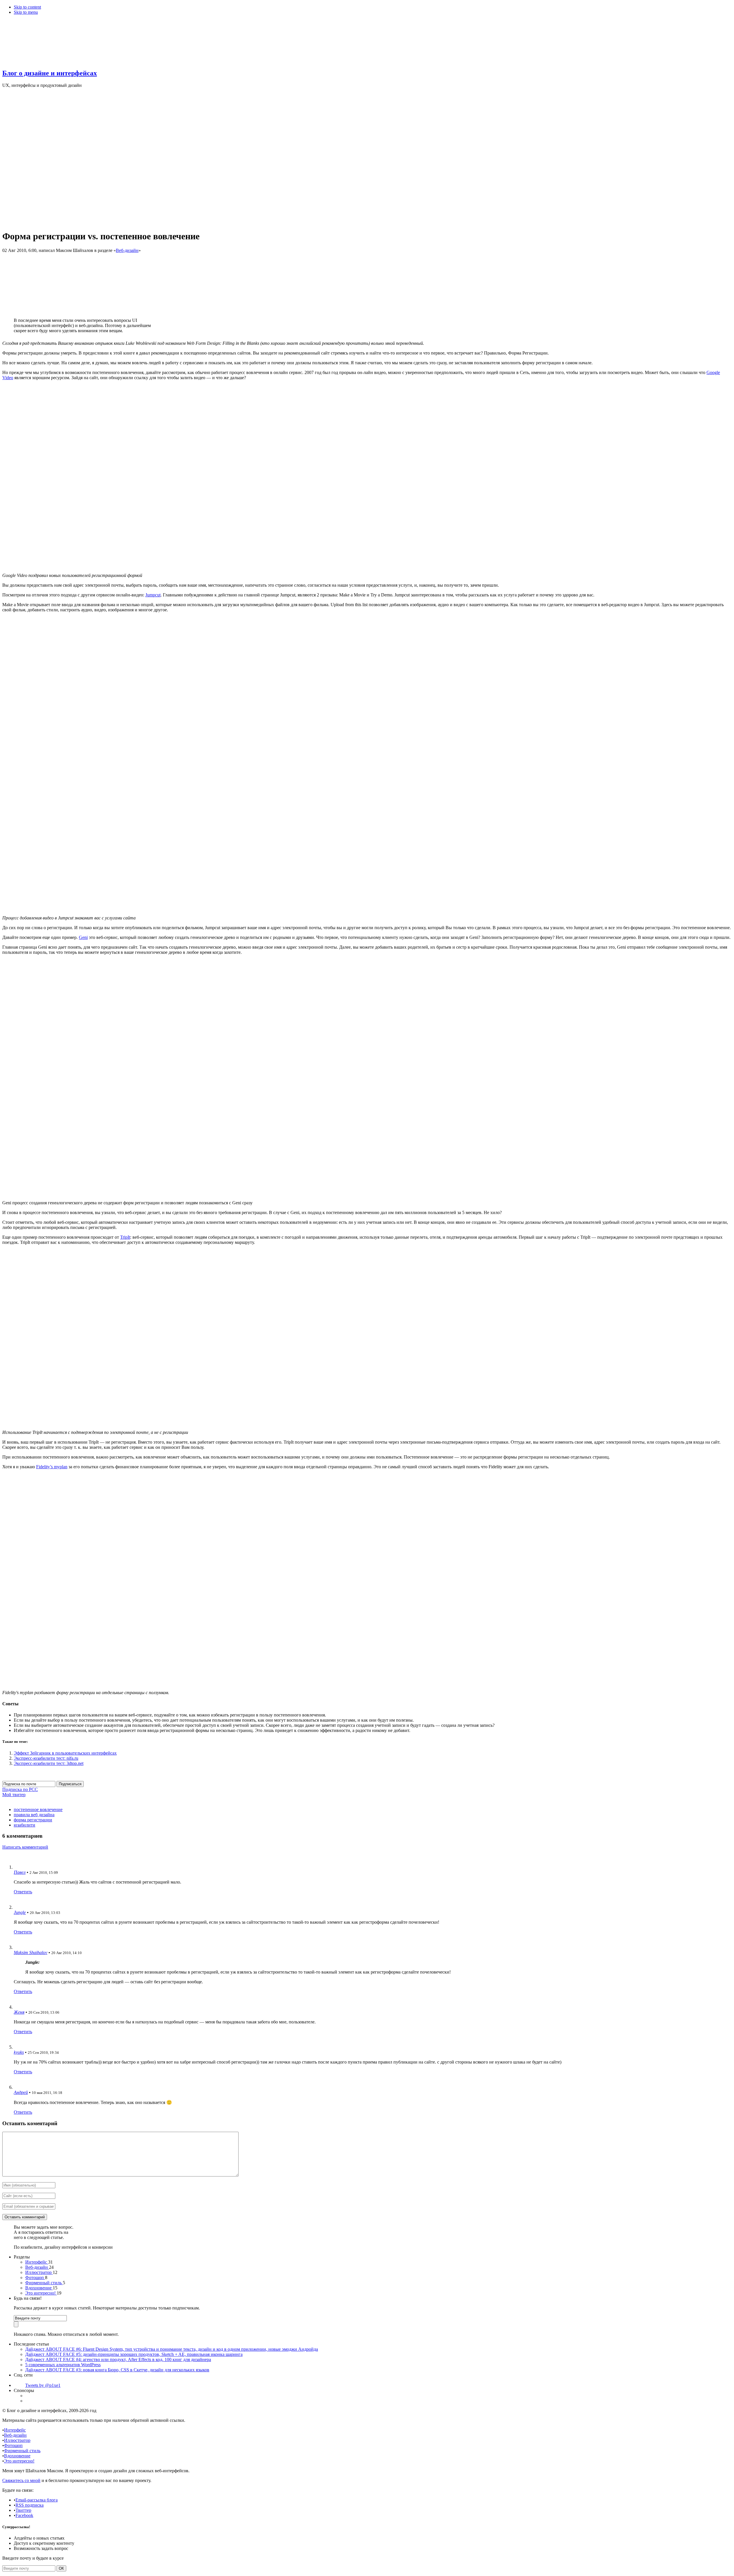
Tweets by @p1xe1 (43, 2385)
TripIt (125, 1237)
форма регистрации (33, 1820)
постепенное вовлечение (38, 1809)
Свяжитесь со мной (21, 2480)
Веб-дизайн (127, 250)
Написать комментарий (25, 1847)
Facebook (24, 2515)
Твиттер (23, 2510)
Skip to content (27, 7)
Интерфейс (37, 2262)
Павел (20, 1872)
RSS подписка (30, 2505)
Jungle (20, 1912)
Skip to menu (26, 12)
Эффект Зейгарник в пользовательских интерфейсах (65, 1753)
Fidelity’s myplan (52, 1467)
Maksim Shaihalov (31, 1952)
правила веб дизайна (34, 1815)
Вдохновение (39, 2288)
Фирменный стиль (44, 2283)
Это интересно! (41, 2293)
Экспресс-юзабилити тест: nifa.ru (46, 1758)
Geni (83, 937)
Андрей (21, 2092)
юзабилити (25, 1825)
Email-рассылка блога (37, 2500)
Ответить (23, 1892)
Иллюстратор (39, 2272)
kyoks (19, 2052)
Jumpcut (153, 595)
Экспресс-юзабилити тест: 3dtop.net (49, 1763)
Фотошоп (35, 2278)
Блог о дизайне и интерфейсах (50, 73)
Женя (19, 2012)
